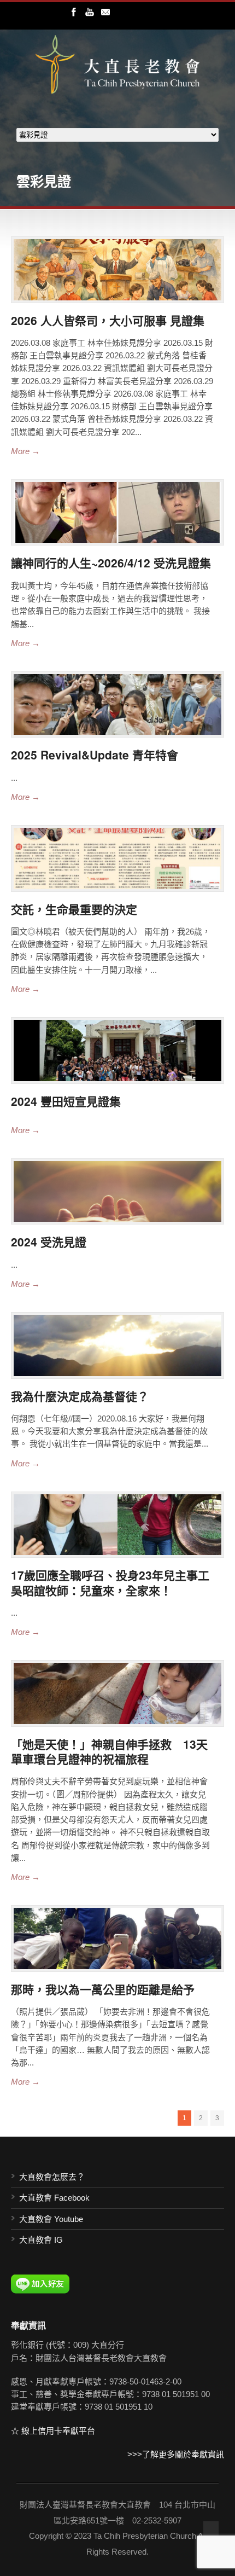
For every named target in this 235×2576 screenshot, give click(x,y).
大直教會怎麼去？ (52, 2177)
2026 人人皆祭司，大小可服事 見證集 (108, 320)
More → (25, 451)
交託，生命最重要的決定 (74, 909)
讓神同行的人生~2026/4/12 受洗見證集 (111, 562)
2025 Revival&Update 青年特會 (95, 755)
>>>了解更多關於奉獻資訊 (176, 2454)
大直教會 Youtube (51, 2219)
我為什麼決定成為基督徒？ (80, 1396)
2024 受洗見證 (49, 1241)
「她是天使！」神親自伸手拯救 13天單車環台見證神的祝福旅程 (109, 1751)
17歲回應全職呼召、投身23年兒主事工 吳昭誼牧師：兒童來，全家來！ (116, 1582)
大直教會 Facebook (54, 2198)
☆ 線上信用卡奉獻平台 (53, 2431)
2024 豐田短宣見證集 (66, 1101)
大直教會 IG (41, 2240)
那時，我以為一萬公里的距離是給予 (103, 1989)
